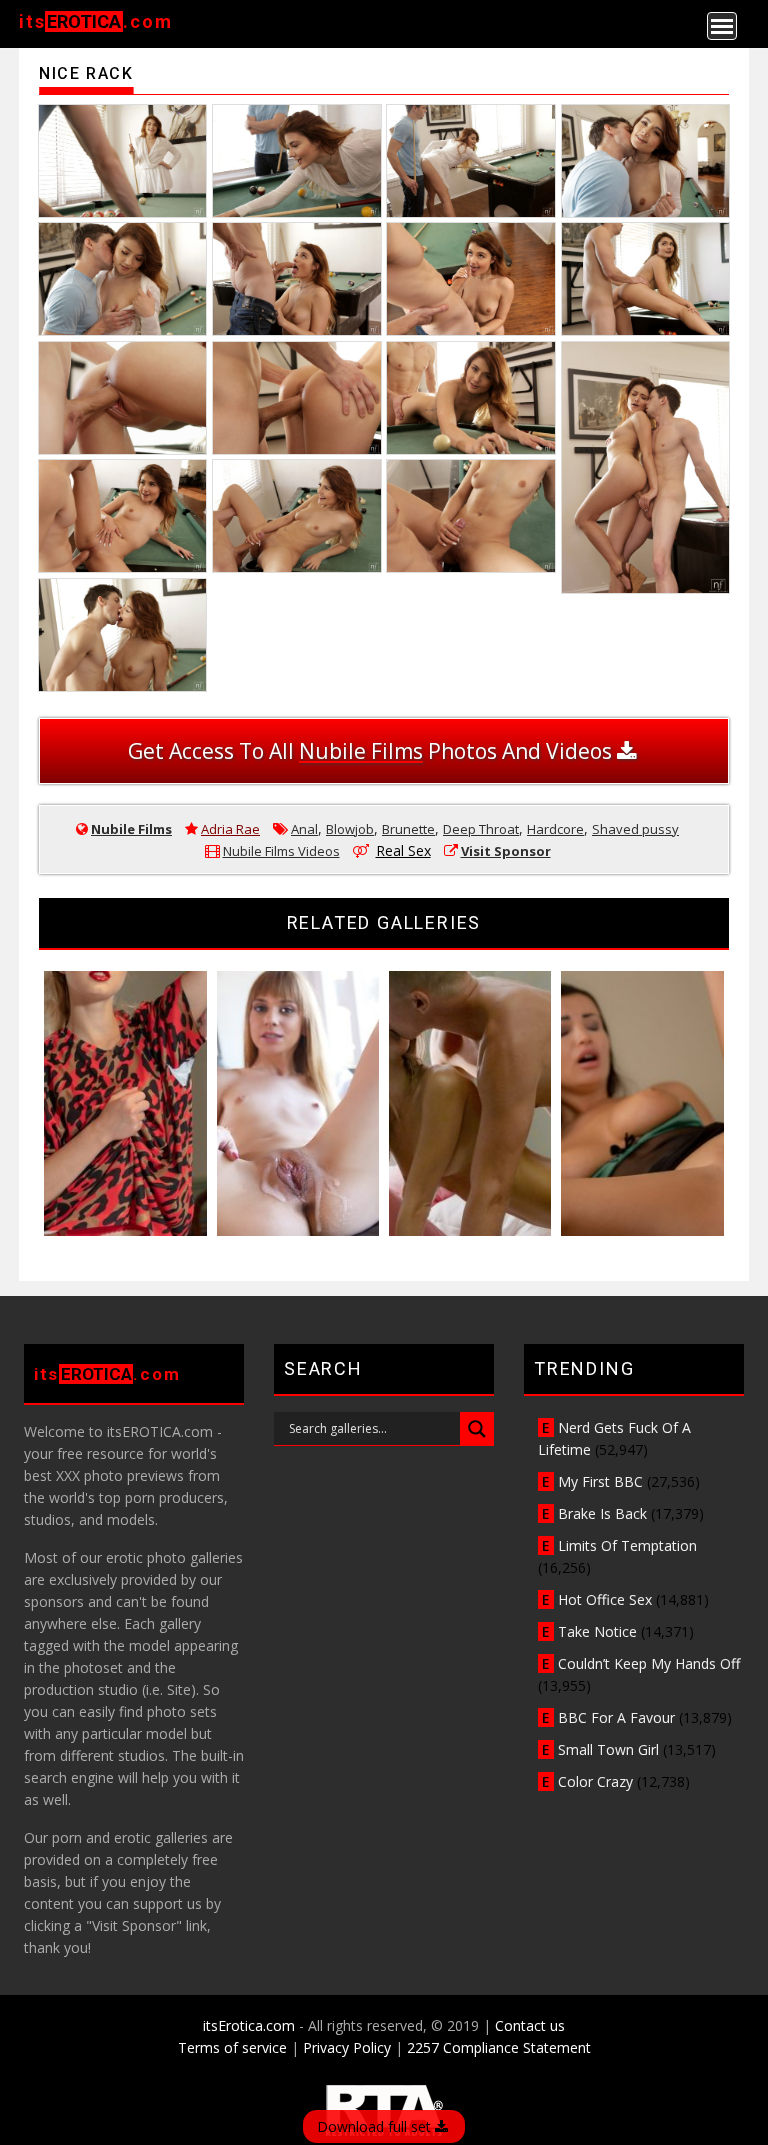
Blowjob (350, 829)
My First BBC (600, 1481)
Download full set (376, 2126)
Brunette (408, 829)
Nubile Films (131, 829)
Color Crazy (595, 1781)
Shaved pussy (635, 829)
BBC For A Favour (616, 1717)
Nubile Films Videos (281, 851)
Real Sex (403, 850)
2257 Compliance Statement (499, 2047)
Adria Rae (230, 829)
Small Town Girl (608, 1749)
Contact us (530, 2025)
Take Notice (597, 1631)
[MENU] (722, 26)
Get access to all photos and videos (372, 751)
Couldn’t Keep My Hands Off (649, 1663)
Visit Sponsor (506, 851)
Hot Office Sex (605, 1599)
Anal (304, 829)
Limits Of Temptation (627, 1545)
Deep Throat (481, 829)
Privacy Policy (347, 2047)
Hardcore (555, 829)
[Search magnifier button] (477, 1429)
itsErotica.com (249, 2025)
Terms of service (232, 2047)
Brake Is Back (602, 1513)
